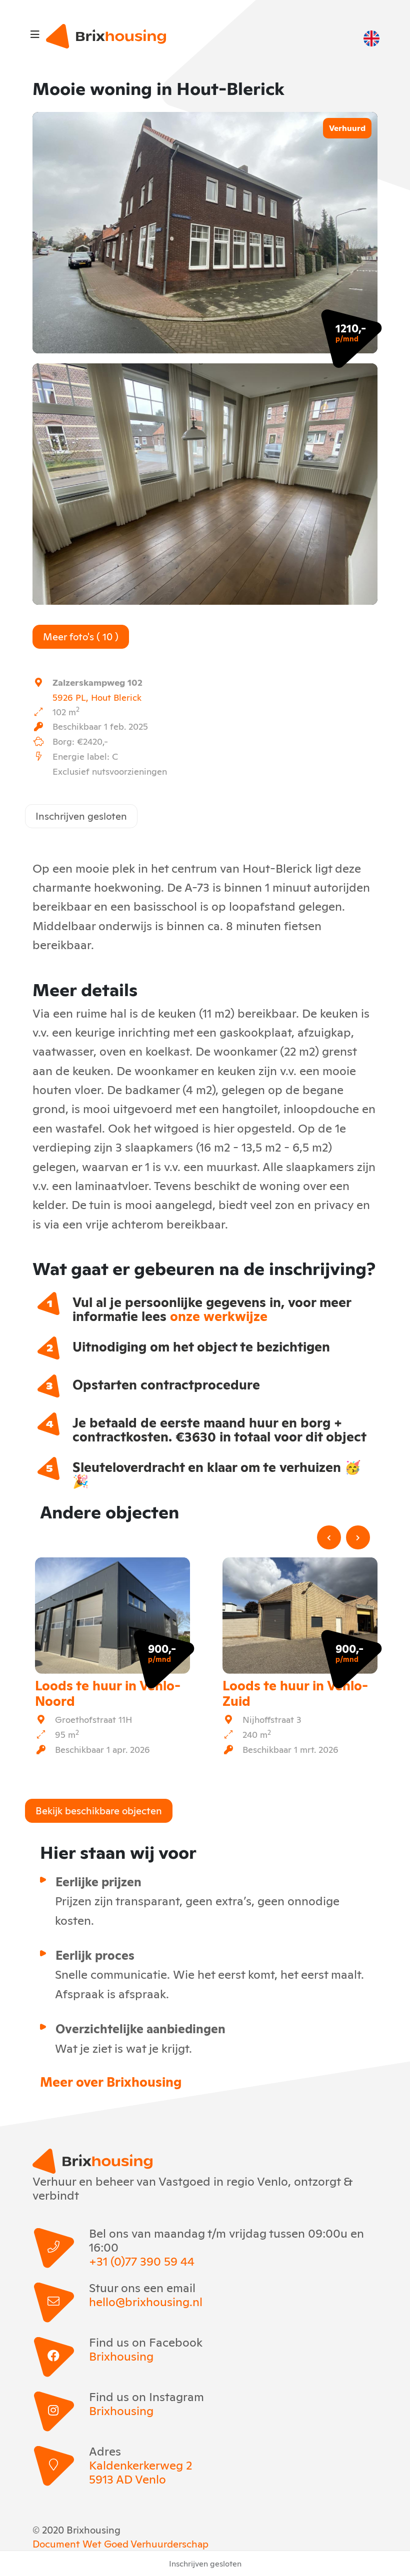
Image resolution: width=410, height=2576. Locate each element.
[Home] (106, 36)
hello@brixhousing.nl (146, 2301)
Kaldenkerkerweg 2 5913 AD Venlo (140, 2472)
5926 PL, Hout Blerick (97, 697)
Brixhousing (121, 2356)
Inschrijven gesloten (81, 815)
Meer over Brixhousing (111, 2081)
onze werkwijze (219, 1315)
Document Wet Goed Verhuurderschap (120, 2543)
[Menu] (35, 33)
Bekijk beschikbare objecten (99, 1810)
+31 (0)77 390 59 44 (142, 2261)
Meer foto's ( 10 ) (81, 636)
